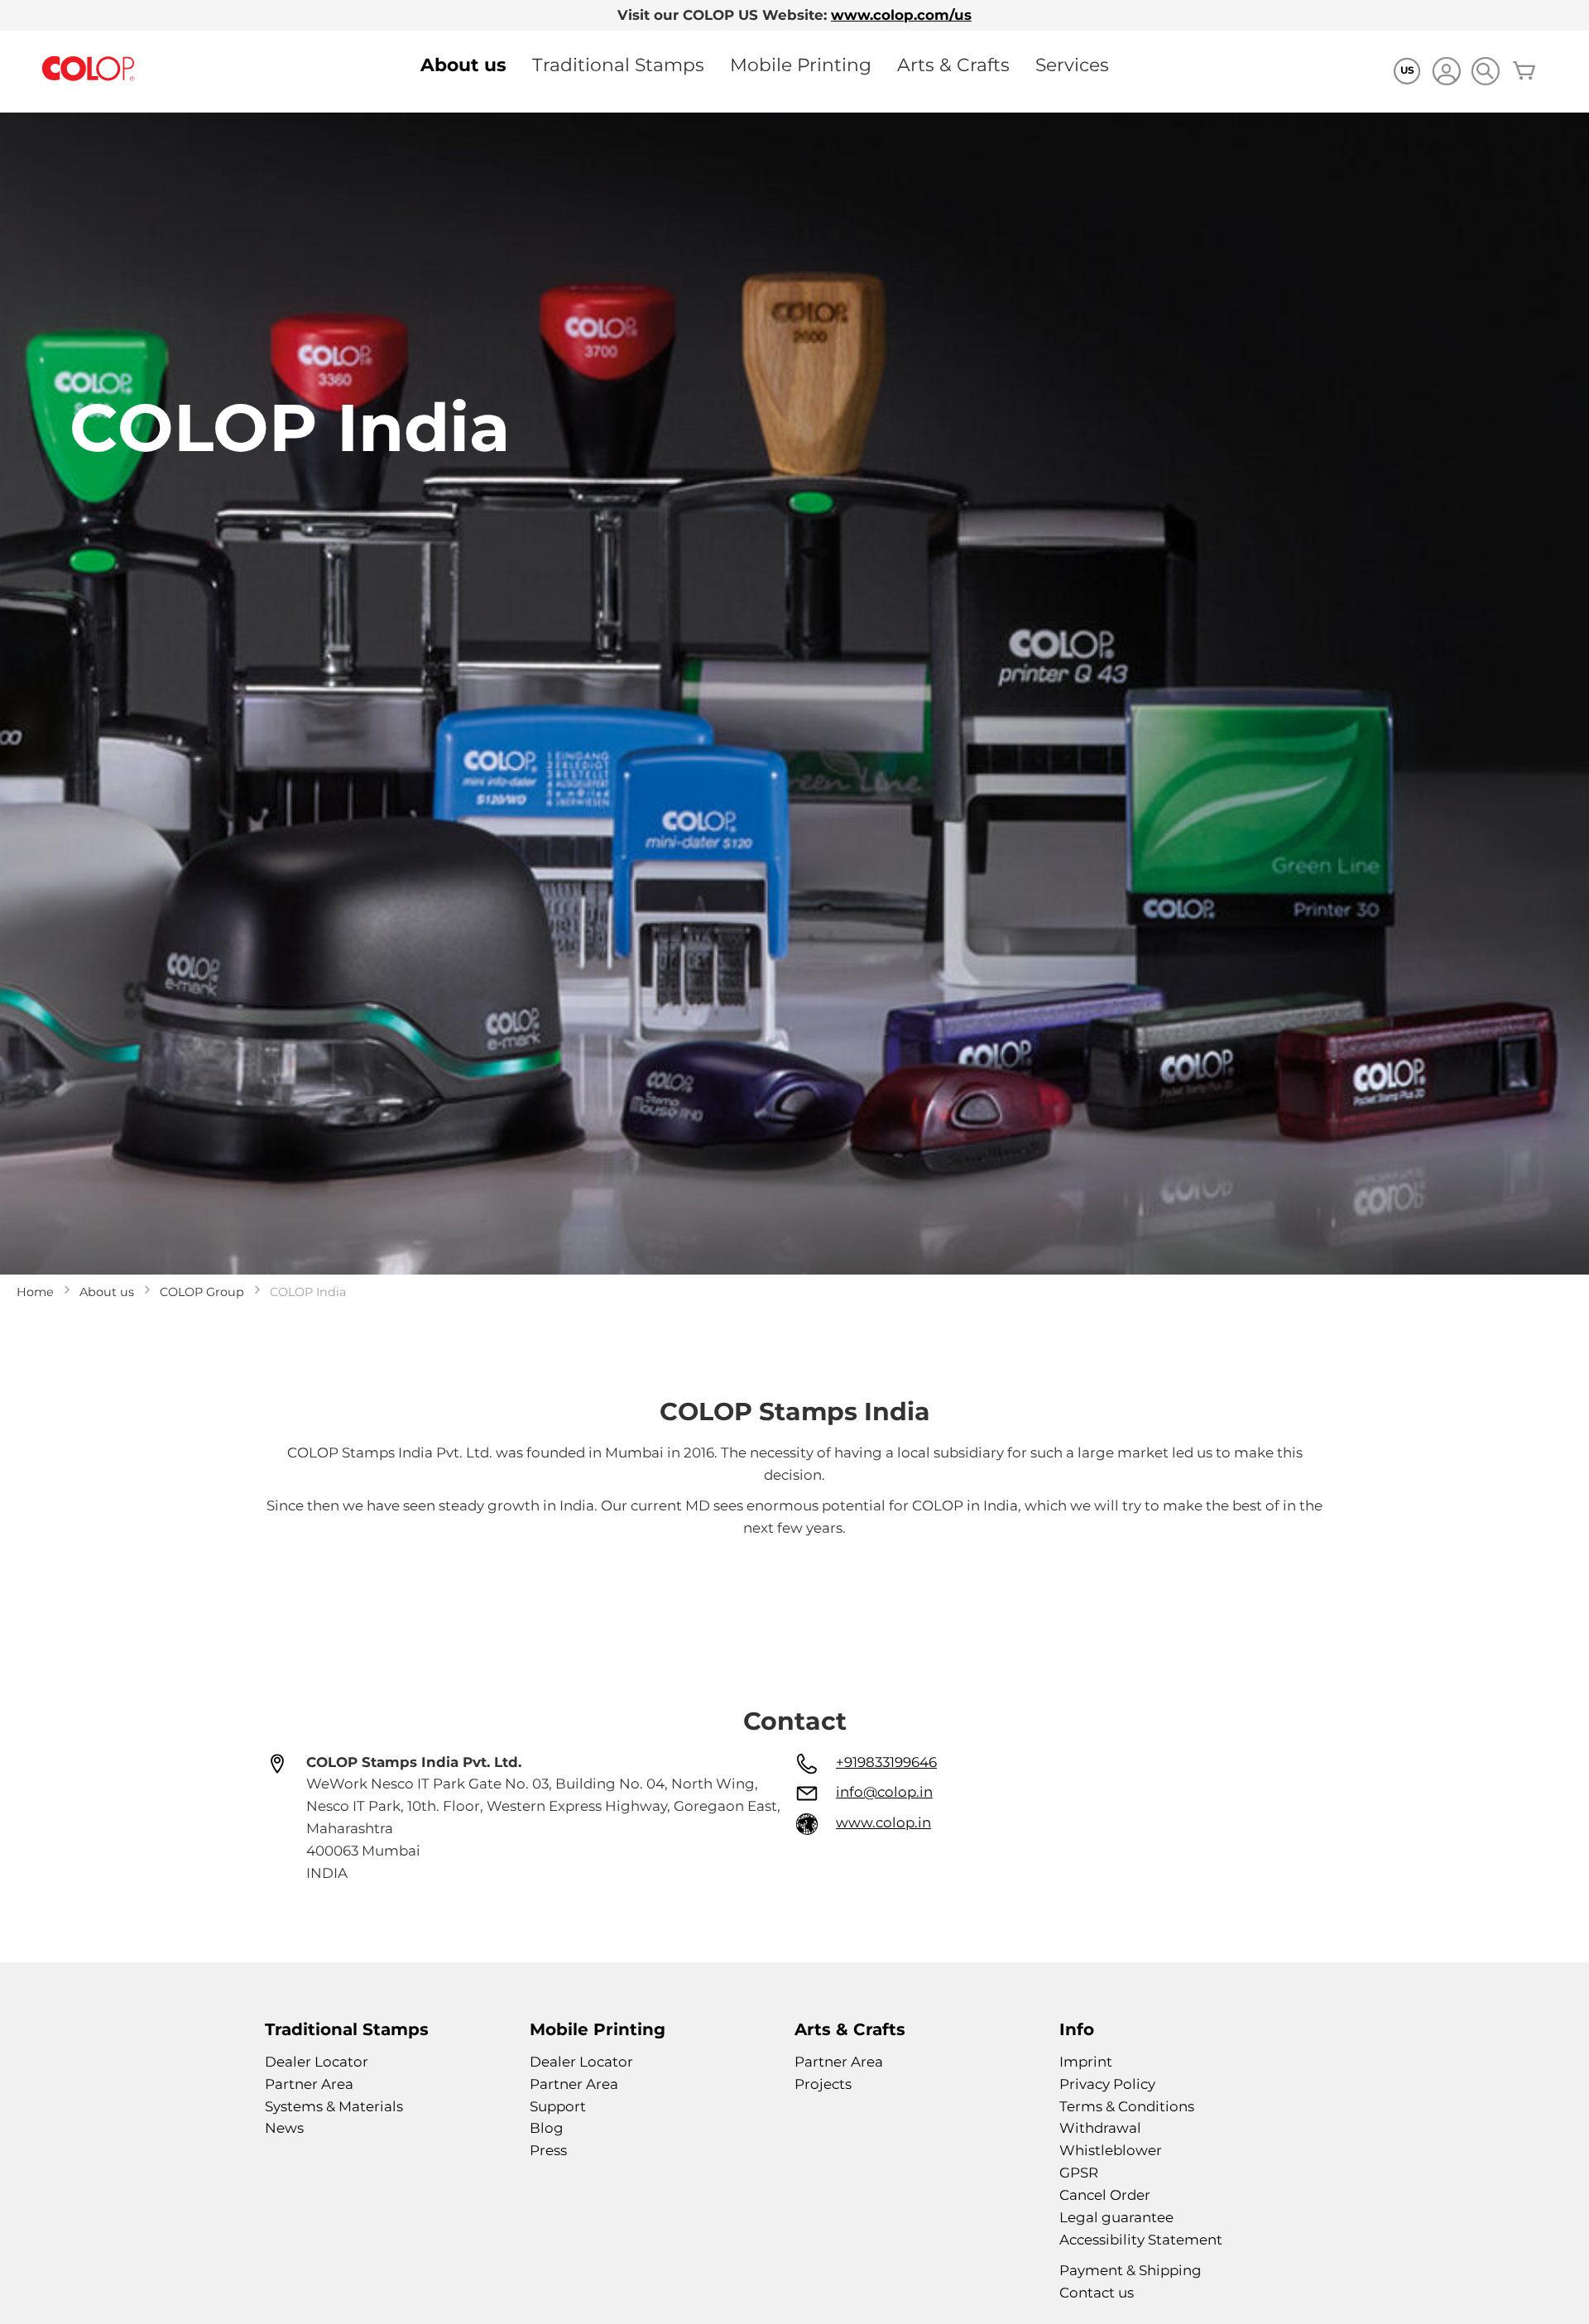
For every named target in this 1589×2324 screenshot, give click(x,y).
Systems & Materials (334, 2106)
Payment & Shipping (1131, 2270)
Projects (823, 2084)
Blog (547, 2128)
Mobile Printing (801, 65)
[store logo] (89, 69)
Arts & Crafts (953, 65)
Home (35, 1292)
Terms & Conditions (1127, 2106)
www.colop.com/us (901, 15)
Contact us (1097, 2293)
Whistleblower (1111, 2150)
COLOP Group (202, 1292)
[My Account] (1446, 73)
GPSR (1079, 2173)
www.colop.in (883, 1822)
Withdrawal (1100, 2128)
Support (558, 2106)
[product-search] (1485, 71)
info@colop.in (884, 1792)
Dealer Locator (317, 2062)
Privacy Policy (1107, 2084)
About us (463, 65)
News (284, 2128)
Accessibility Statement (1141, 2240)
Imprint (1086, 2062)
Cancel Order (1105, 2195)
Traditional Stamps (618, 65)
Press (548, 2150)
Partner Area (309, 2084)
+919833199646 (886, 1762)
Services (1072, 65)
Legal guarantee (1116, 2217)
